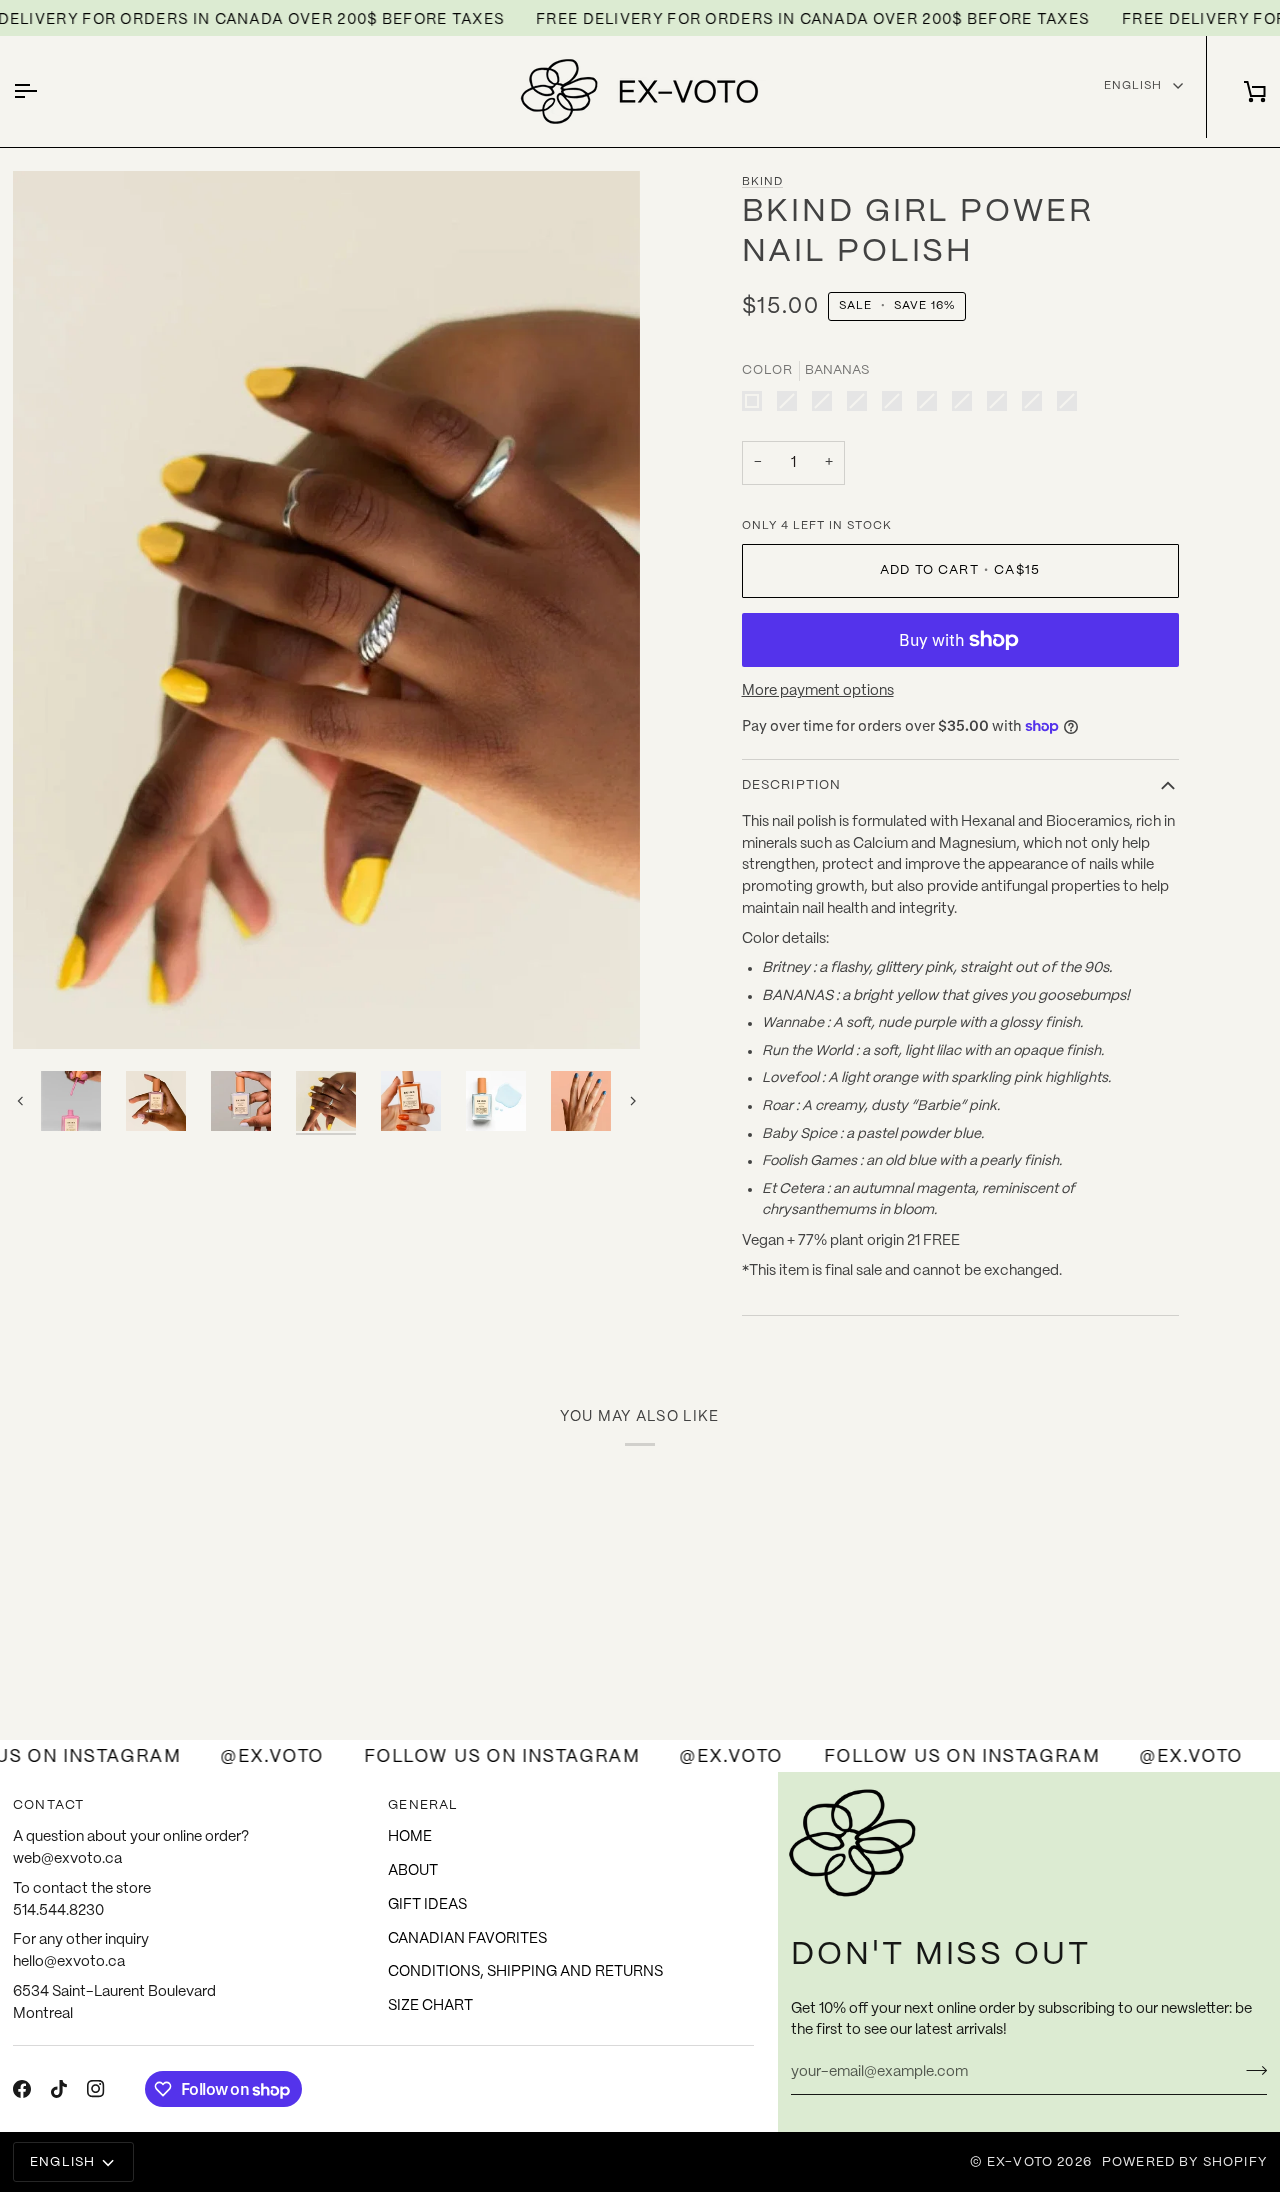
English (1133, 85)
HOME (410, 1837)
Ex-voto (1020, 2162)
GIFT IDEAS (427, 1905)
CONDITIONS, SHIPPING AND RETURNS (525, 1972)
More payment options (818, 691)
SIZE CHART (430, 2006)
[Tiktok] (59, 2089)
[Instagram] (96, 2089)
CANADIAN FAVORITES (467, 1939)
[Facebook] (22, 2089)
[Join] (1250, 2070)
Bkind (762, 181)
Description (792, 785)
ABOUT (413, 1871)
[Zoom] (50, 1011)
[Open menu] (43, 91)
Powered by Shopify (1184, 2162)
